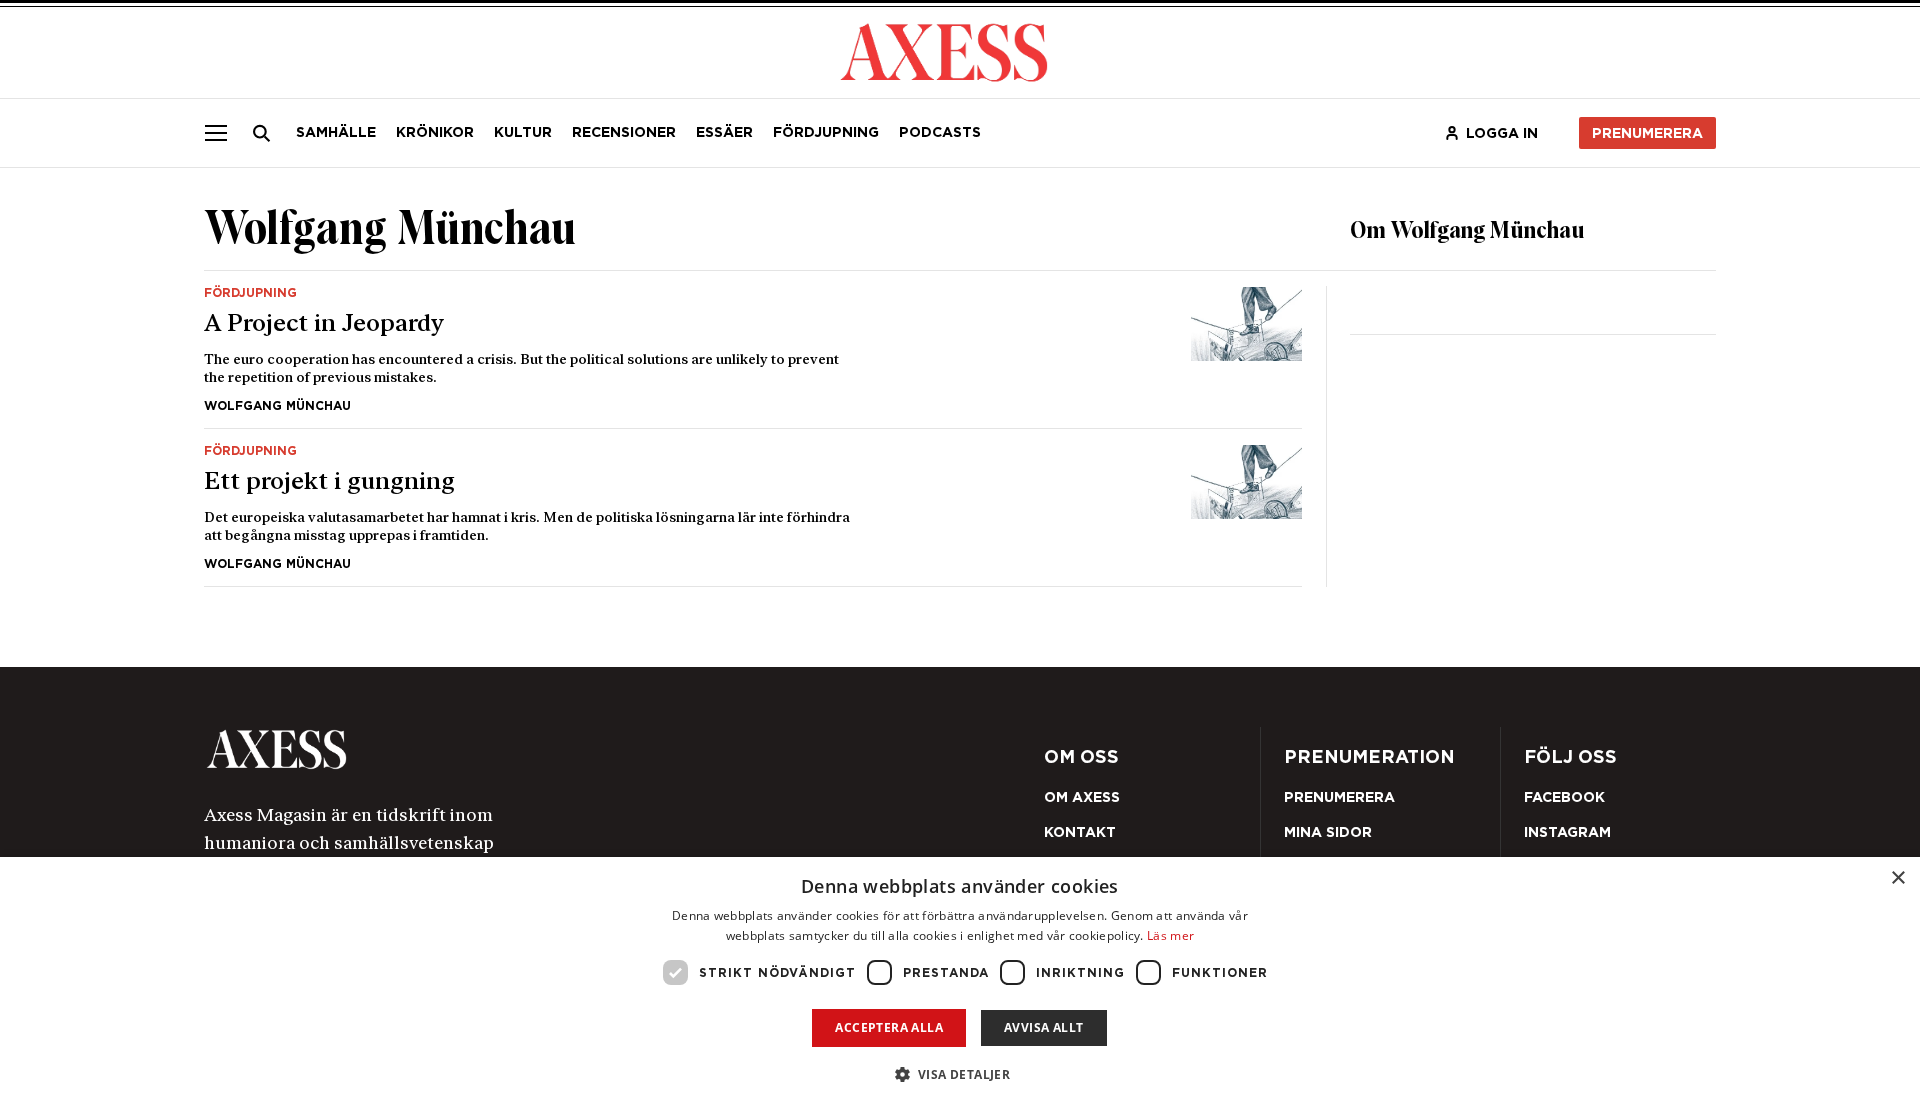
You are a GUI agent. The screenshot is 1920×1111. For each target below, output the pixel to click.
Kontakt (1080, 832)
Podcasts (940, 132)
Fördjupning (826, 132)
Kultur (523, 132)
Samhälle (336, 132)
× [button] (1897, 878)
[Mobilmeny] (216, 133)
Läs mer (1170, 935)
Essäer (724, 132)
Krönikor (435, 132)
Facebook (1564, 797)
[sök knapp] (262, 133)
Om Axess (1082, 797)
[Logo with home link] (505, 749)
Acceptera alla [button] (889, 1027)
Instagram (1567, 832)
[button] (960, 1074)
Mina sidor (1328, 832)
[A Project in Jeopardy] (753, 349)
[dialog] (960, 984)
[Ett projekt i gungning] (753, 507)
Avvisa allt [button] (1043, 1027)
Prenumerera (1647, 133)
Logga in (1502, 133)
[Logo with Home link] (944, 50)
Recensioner (624, 132)
